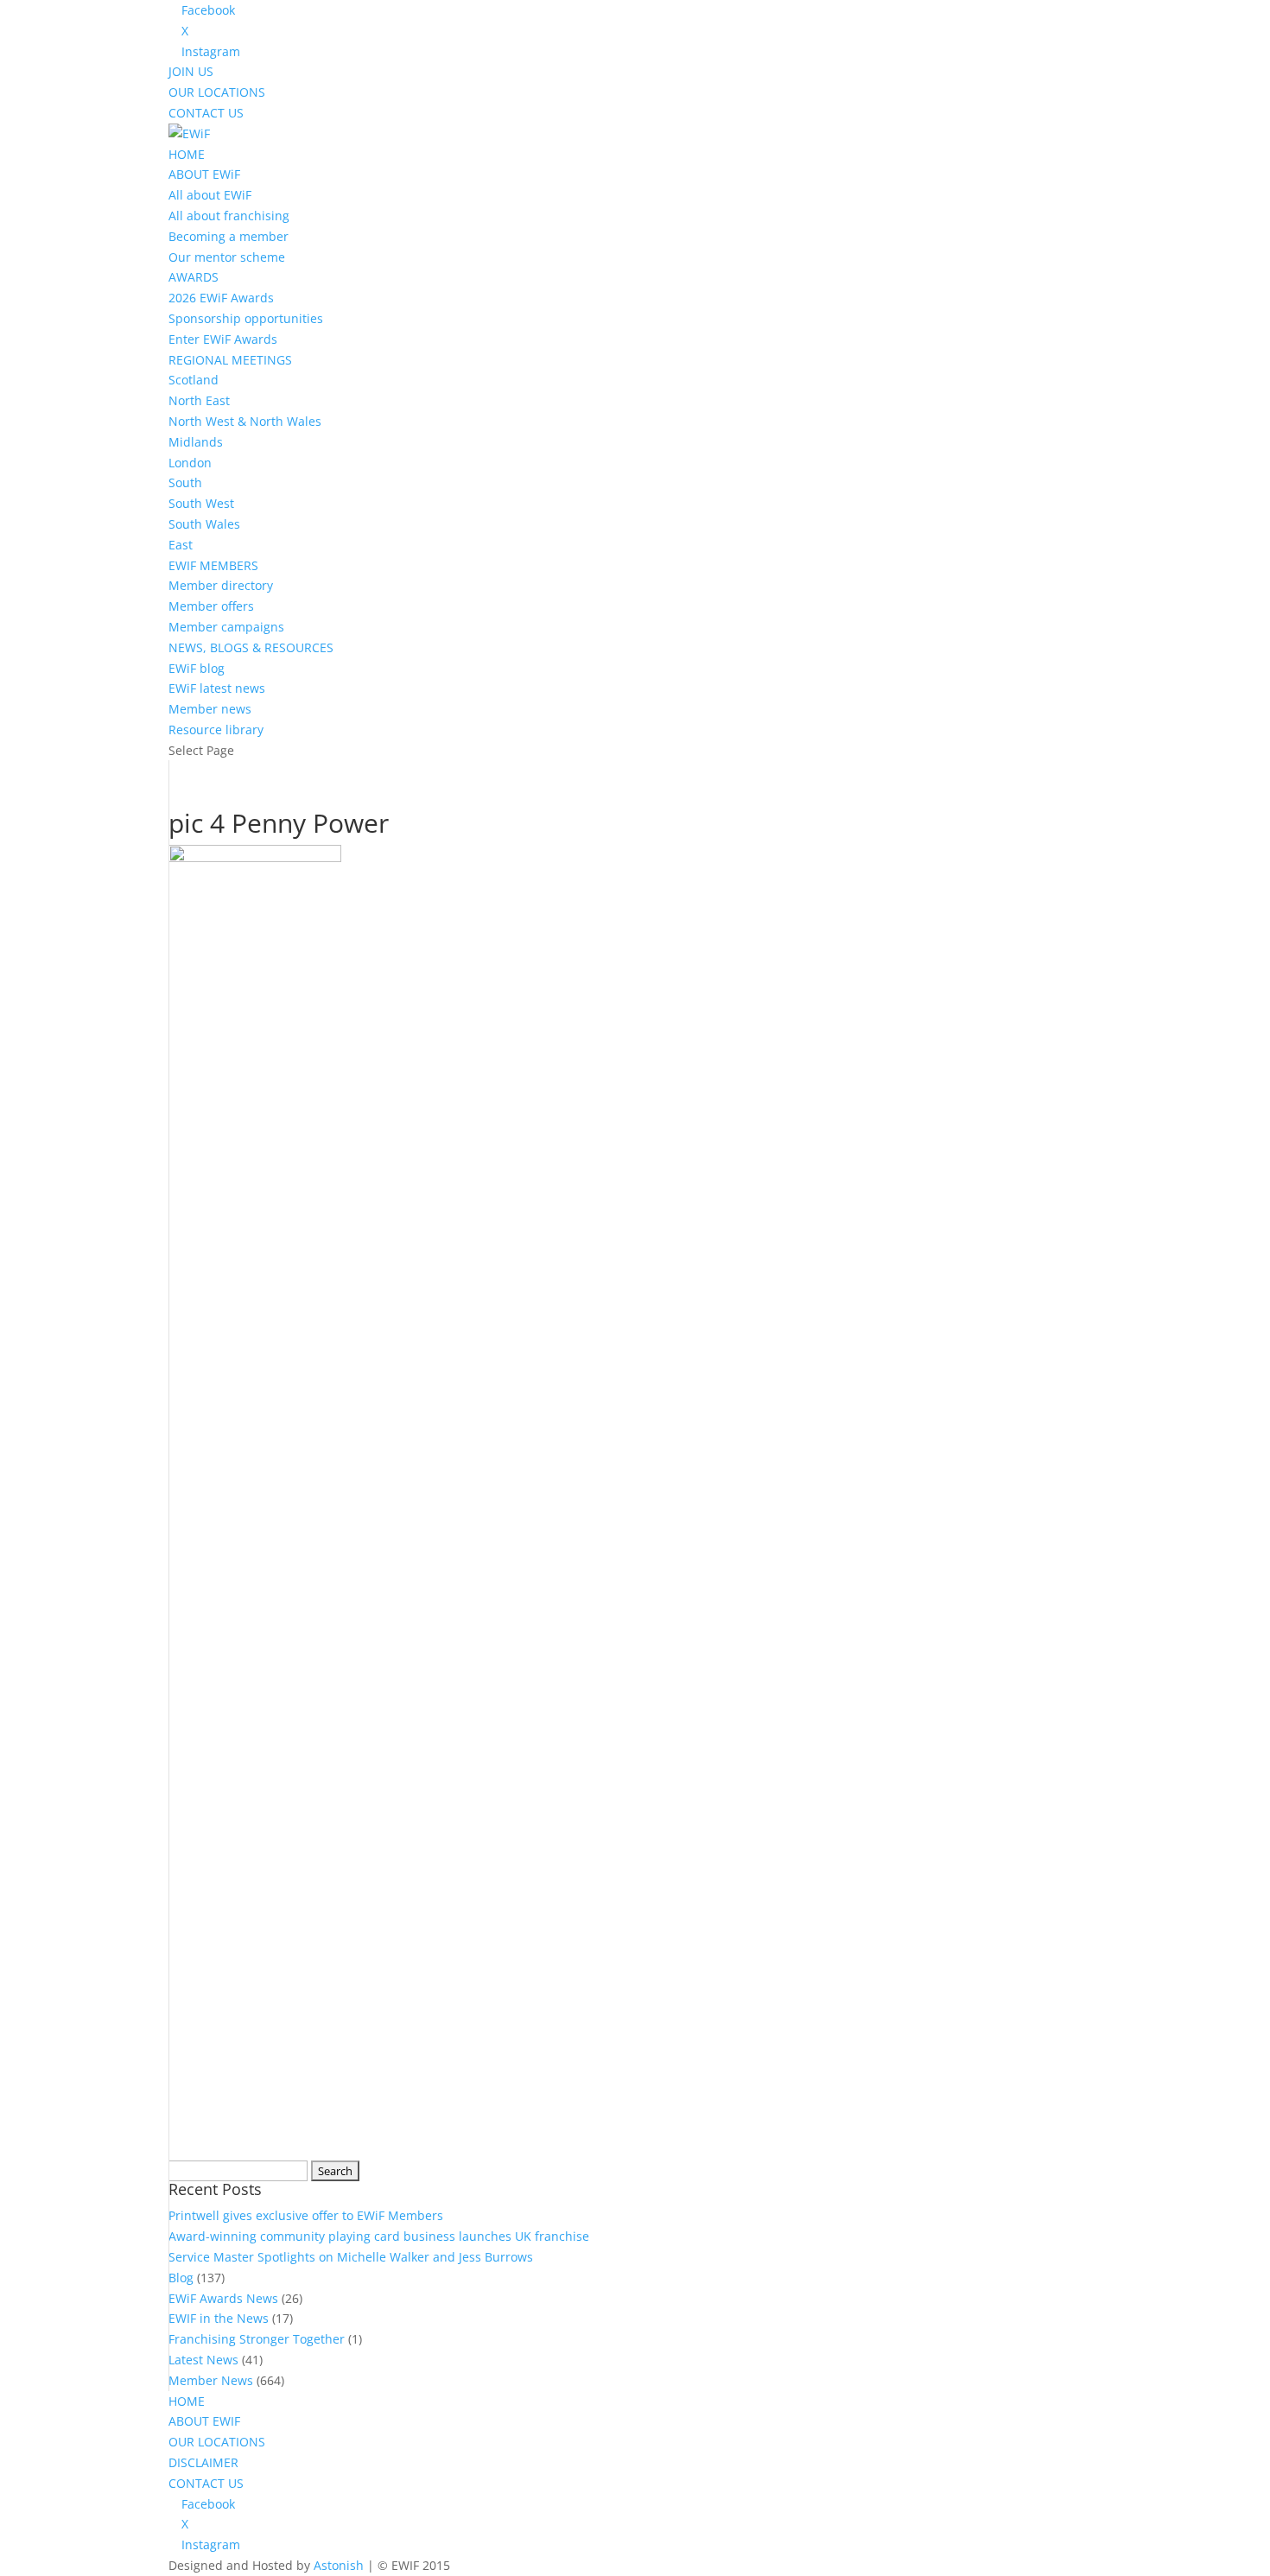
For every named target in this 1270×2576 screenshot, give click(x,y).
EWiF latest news (217, 688)
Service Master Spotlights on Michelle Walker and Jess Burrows (351, 2257)
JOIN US (191, 71)
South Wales (204, 524)
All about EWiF (210, 195)
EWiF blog (197, 668)
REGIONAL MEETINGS (230, 360)
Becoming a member (229, 236)
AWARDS (194, 277)
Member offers (211, 606)
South (185, 482)
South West (201, 503)
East (181, 545)
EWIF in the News (219, 2318)
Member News (211, 2380)
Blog (181, 2278)
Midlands (196, 442)
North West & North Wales (245, 421)
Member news (210, 709)
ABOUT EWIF (204, 2421)
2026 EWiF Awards (221, 298)
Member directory (221, 585)
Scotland (194, 380)
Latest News (203, 2360)
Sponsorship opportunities (246, 318)
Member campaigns (226, 627)
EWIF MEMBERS (213, 565)
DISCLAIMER (203, 2462)
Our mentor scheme (227, 257)
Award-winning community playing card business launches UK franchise (379, 2236)
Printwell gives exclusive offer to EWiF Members (306, 2215)
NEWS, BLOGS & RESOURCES (251, 647)
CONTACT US (206, 113)
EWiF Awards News (223, 2298)
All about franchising (229, 216)
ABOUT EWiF (204, 174)
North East (199, 400)
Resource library (216, 730)
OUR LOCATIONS (217, 92)
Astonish (339, 2565)
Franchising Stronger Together (257, 2339)
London (190, 463)
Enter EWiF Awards (223, 339)
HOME (187, 154)
